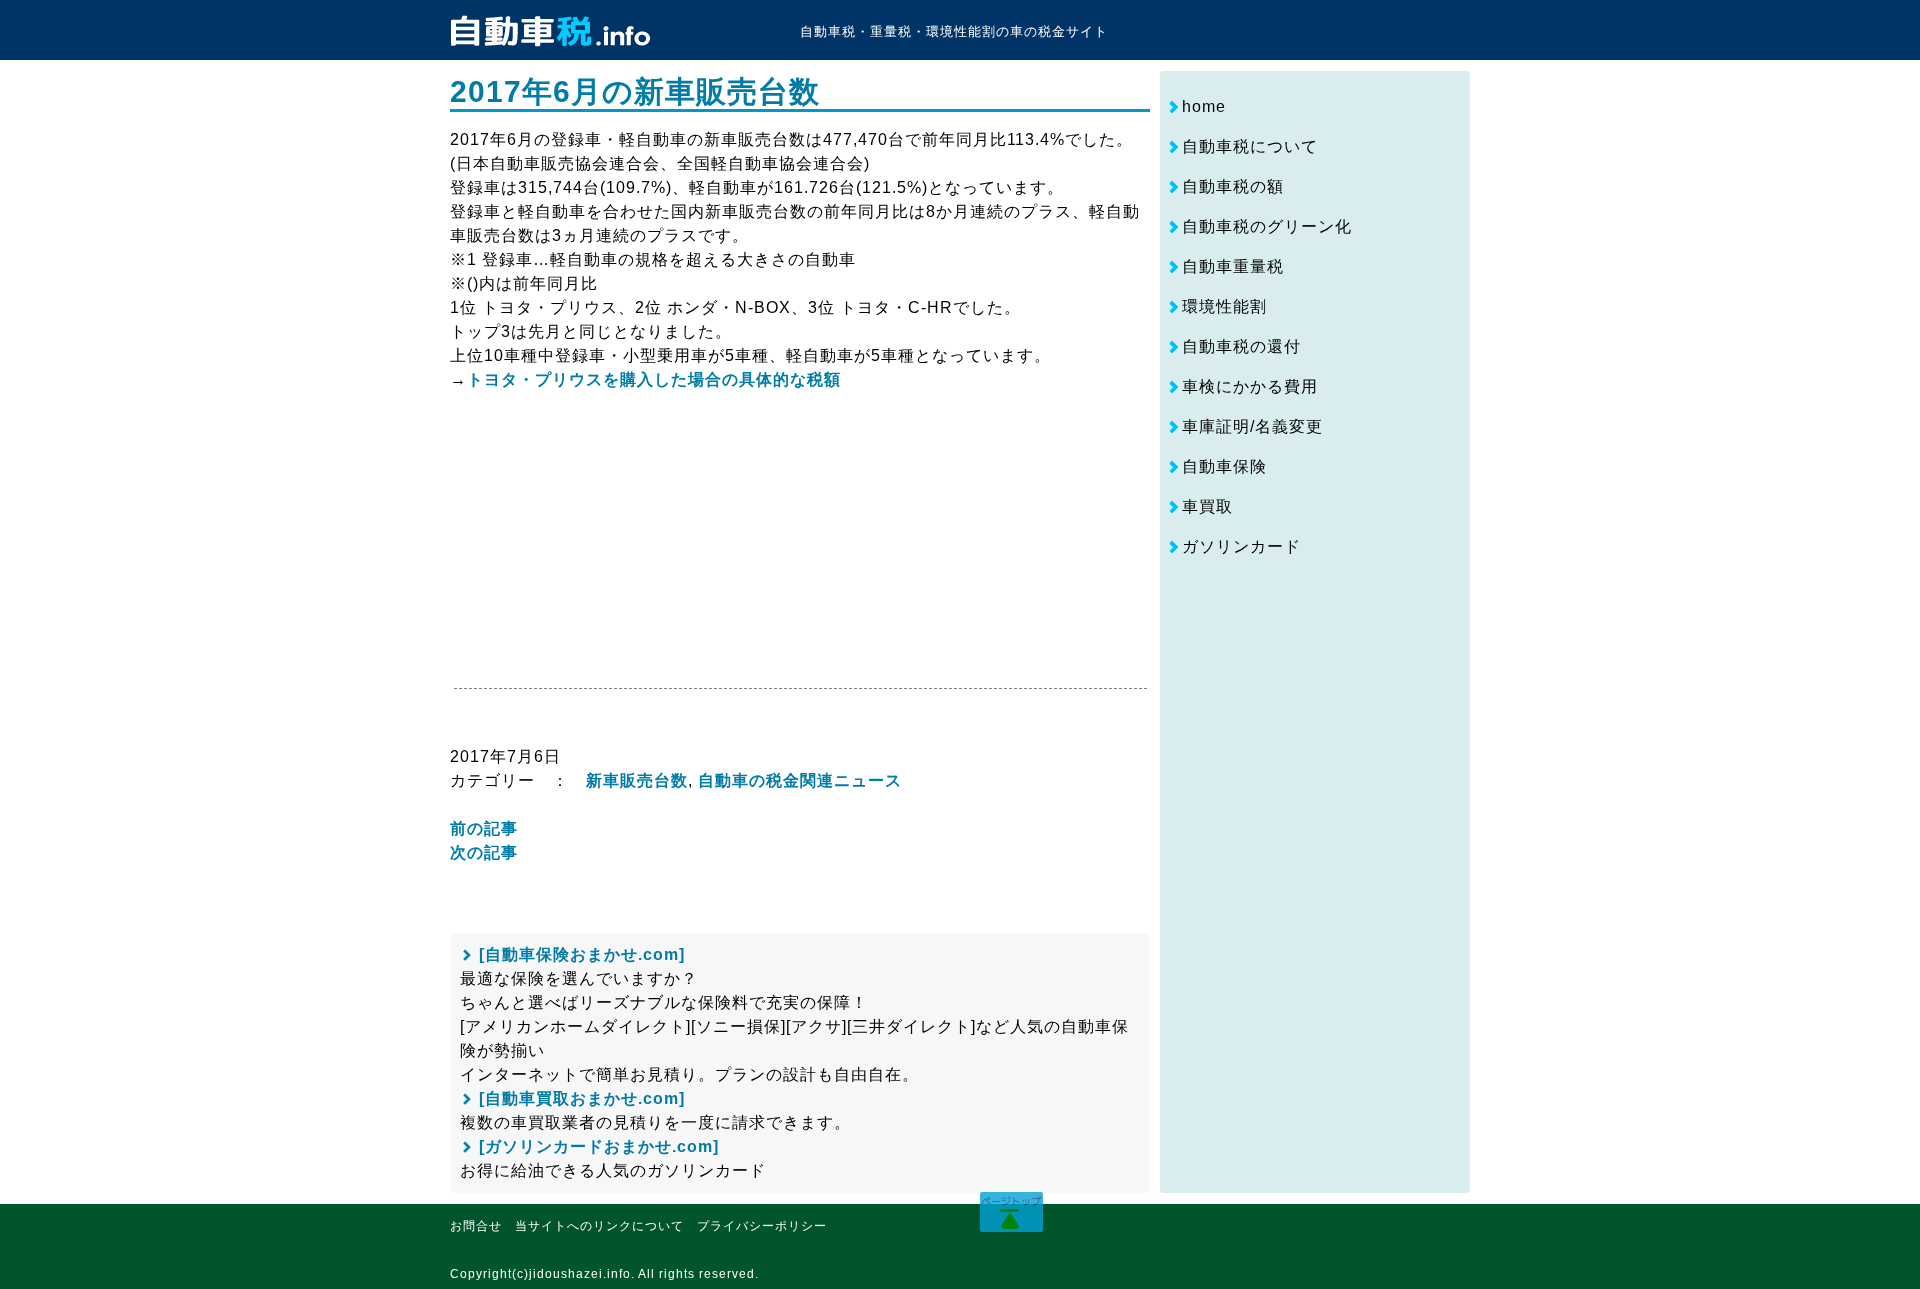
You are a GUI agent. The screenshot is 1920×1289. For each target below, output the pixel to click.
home (1204, 106)
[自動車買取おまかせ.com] (582, 1098)
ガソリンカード (1241, 546)
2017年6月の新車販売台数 (635, 91)
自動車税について (1250, 146)
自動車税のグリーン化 (1267, 226)
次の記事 (484, 852)
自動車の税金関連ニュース (800, 780)
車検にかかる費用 (1250, 386)
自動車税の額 (1233, 186)
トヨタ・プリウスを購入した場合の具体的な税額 (654, 379)
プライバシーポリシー (762, 1226)
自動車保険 (1224, 466)
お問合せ (476, 1226)
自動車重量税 (1233, 266)
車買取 (1207, 506)
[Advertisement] (618, 548)
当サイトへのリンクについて (599, 1226)
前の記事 (484, 828)
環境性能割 (1224, 306)
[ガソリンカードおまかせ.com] (599, 1146)
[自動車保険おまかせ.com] (582, 954)
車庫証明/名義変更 (1252, 426)
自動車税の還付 (1241, 346)
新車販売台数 (637, 780)
